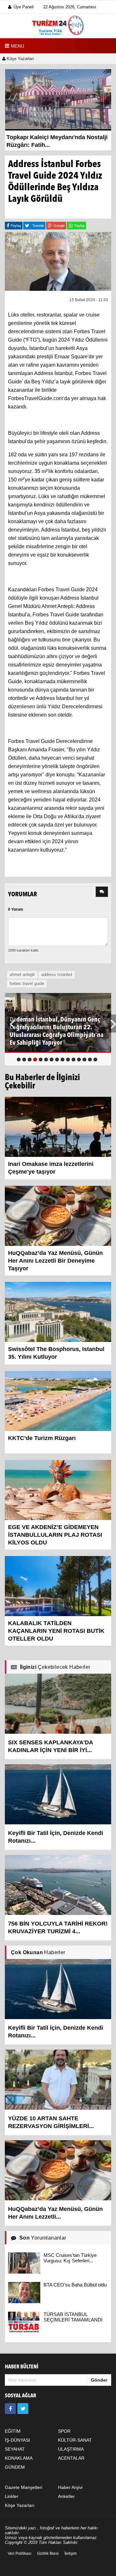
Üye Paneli (24, 7)
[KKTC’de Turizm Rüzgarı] (58, 1400)
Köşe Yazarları (20, 59)
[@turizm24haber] (23, 2409)
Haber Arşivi (70, 2487)
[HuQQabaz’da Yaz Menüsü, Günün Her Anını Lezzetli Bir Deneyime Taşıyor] (58, 1215)
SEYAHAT (15, 2449)
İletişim (71, 2554)
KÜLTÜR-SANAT (75, 2440)
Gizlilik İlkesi (48, 2554)
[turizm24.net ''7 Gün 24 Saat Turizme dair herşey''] (58, 26)
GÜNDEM (15, 2467)
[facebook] (10, 2409)
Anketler (66, 2496)
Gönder (99, 2380)
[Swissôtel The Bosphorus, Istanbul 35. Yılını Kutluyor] (58, 1311)
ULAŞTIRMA (71, 2449)
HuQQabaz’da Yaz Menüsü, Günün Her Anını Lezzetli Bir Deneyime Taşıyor (55, 1261)
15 (95, 1060)
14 (90, 1060)
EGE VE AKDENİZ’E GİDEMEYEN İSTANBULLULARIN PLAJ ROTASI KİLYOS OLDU (55, 1535)
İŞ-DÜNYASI (17, 2440)
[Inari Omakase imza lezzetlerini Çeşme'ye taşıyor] (58, 1126)
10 (68, 1060)
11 (73, 1060)
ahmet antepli (22, 975)
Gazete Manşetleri (24, 2487)
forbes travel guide (27, 984)
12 (79, 1060)
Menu (18, 46)
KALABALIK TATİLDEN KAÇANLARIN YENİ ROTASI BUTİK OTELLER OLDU (56, 1631)
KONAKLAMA (19, 2458)
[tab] (102, 892)
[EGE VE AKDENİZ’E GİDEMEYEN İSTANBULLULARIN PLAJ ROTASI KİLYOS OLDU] (58, 1489)
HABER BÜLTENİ (22, 2367)
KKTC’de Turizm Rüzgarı (42, 1438)
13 (84, 1060)
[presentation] (102, 892)
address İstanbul (57, 975)
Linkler (12, 2496)
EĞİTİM (13, 2431)
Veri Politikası (19, 2554)
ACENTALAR (71, 2458)
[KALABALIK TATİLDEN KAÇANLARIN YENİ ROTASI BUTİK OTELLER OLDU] (58, 1586)
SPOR (64, 2431)
